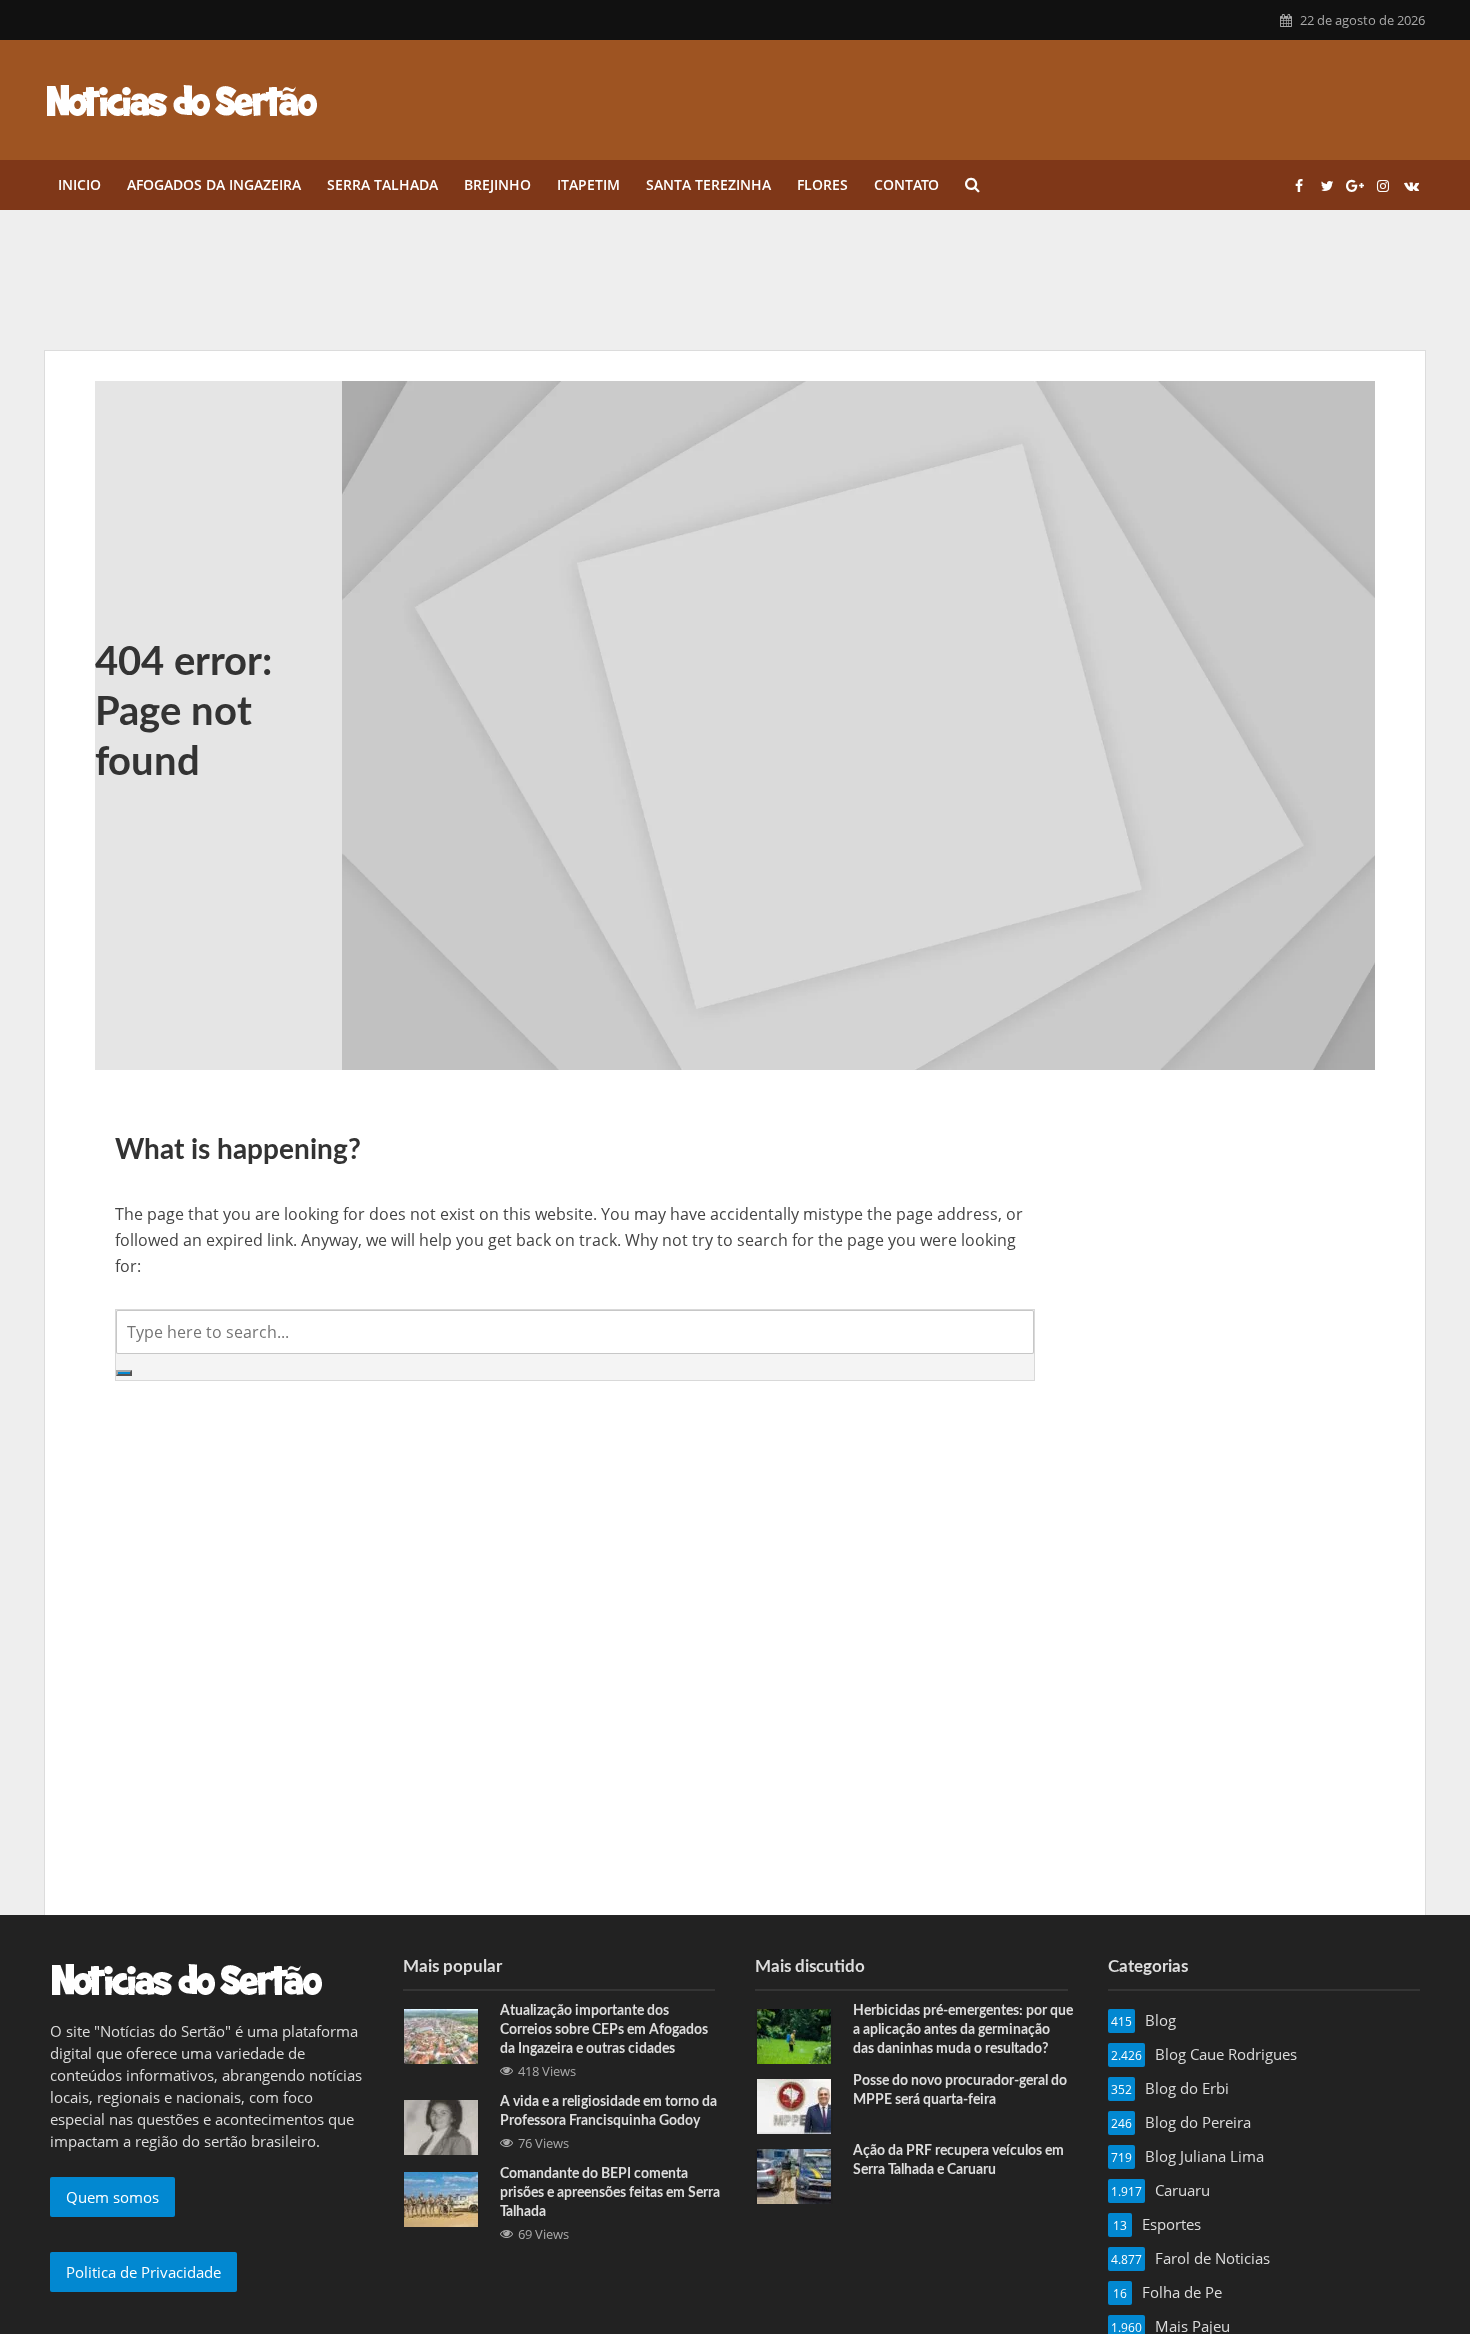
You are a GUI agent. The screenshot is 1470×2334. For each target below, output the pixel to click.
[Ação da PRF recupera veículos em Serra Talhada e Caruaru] (794, 2175)
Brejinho (497, 184)
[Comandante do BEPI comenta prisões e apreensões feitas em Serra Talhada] (441, 2198)
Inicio (79, 184)
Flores (822, 184)
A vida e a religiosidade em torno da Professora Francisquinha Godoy (608, 2111)
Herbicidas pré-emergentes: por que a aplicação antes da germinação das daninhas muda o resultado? (963, 2030)
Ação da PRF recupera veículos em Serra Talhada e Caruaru (958, 2160)
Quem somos (112, 2197)
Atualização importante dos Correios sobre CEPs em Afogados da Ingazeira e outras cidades (604, 2030)
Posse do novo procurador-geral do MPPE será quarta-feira (960, 2090)
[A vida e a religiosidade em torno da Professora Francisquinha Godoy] (441, 2126)
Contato (906, 184)
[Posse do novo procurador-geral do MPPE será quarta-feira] (794, 2105)
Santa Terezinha (708, 184)
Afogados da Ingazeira (214, 184)
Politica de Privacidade (143, 2272)
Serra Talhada (382, 184)
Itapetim (588, 184)
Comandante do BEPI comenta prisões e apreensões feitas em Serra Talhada (610, 2193)
